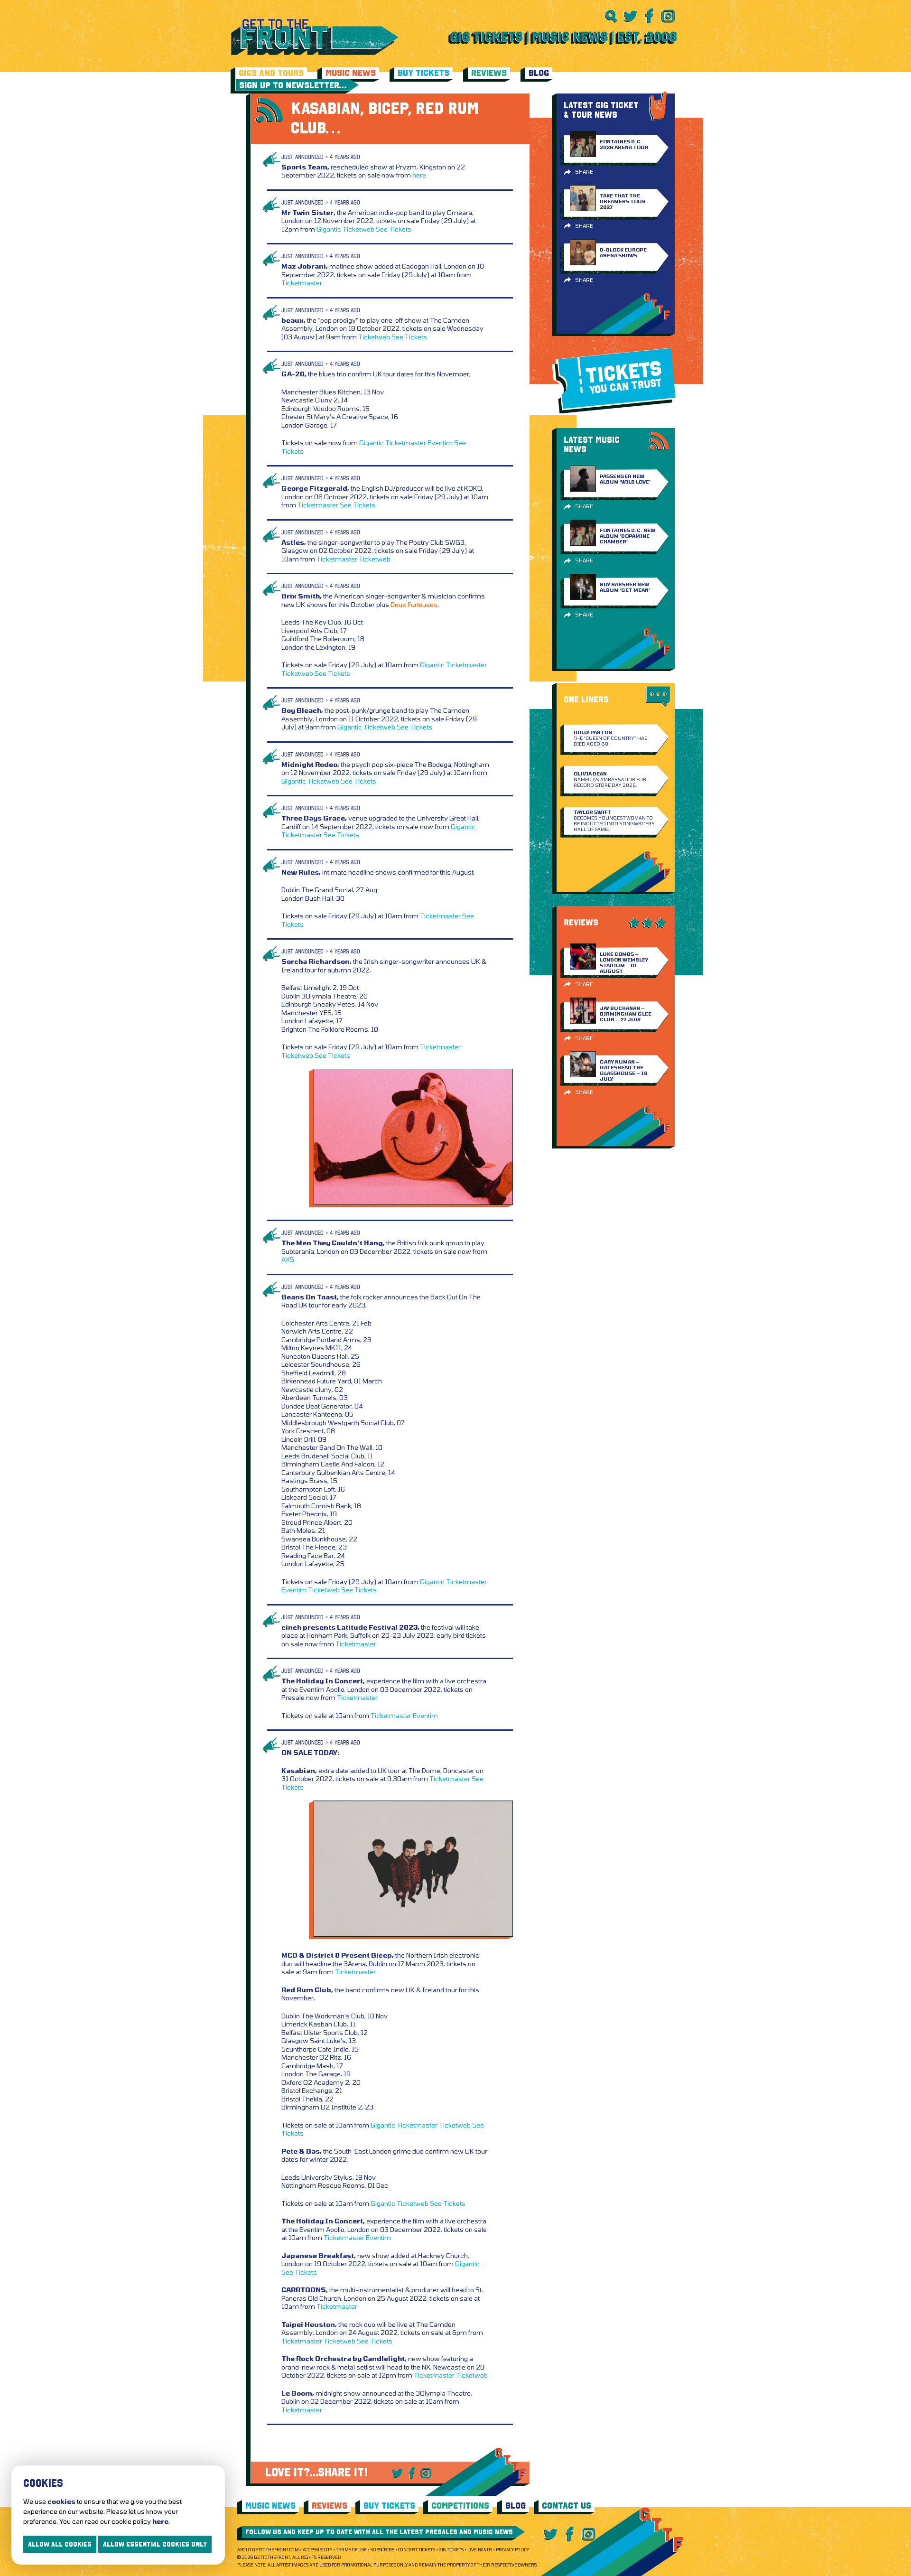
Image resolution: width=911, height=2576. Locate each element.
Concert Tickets (417, 2550)
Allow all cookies (60, 2544)
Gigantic (329, 229)
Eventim (440, 443)
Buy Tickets (423, 73)
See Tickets (394, 229)
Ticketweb (358, 229)
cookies (61, 2501)
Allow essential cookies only (155, 2544)
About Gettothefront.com (268, 2550)
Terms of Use (351, 2550)
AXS (288, 1259)
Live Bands (480, 2550)
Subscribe (382, 2550)
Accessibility (317, 2550)
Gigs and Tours (271, 73)
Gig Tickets (451, 2550)
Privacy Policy (512, 2550)
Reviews (489, 73)
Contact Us (567, 2506)
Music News (351, 73)
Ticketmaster (302, 283)
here (419, 175)
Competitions (460, 2506)
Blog (539, 73)
